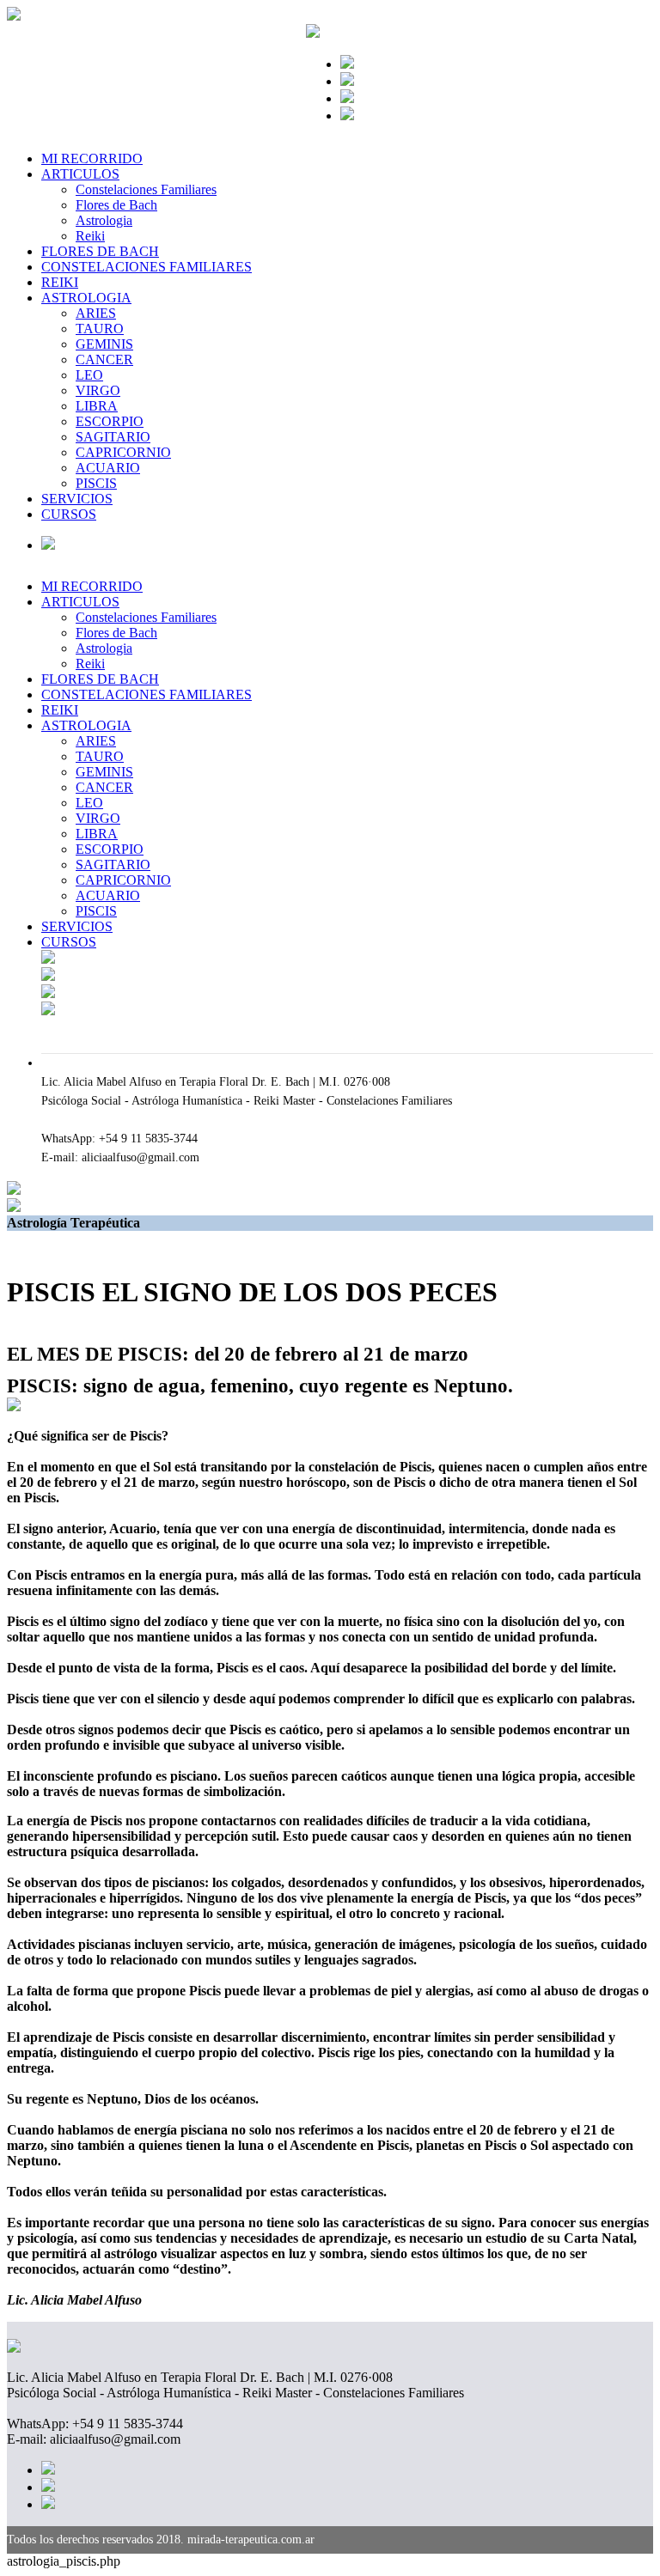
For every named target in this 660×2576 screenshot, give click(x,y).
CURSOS (69, 514)
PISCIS (96, 483)
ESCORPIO (110, 421)
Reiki (90, 236)
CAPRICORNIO (123, 452)
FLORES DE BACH (100, 251)
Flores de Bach (116, 205)
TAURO (100, 329)
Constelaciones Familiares (146, 189)
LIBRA (97, 406)
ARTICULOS (80, 174)
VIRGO (98, 390)
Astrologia (104, 220)
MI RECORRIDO (92, 158)
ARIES (96, 313)
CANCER (104, 359)
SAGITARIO (113, 437)
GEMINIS (104, 344)
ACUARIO (108, 468)
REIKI (60, 282)
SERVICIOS (77, 499)
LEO (89, 375)
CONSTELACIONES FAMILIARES (147, 267)
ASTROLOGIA (86, 298)
